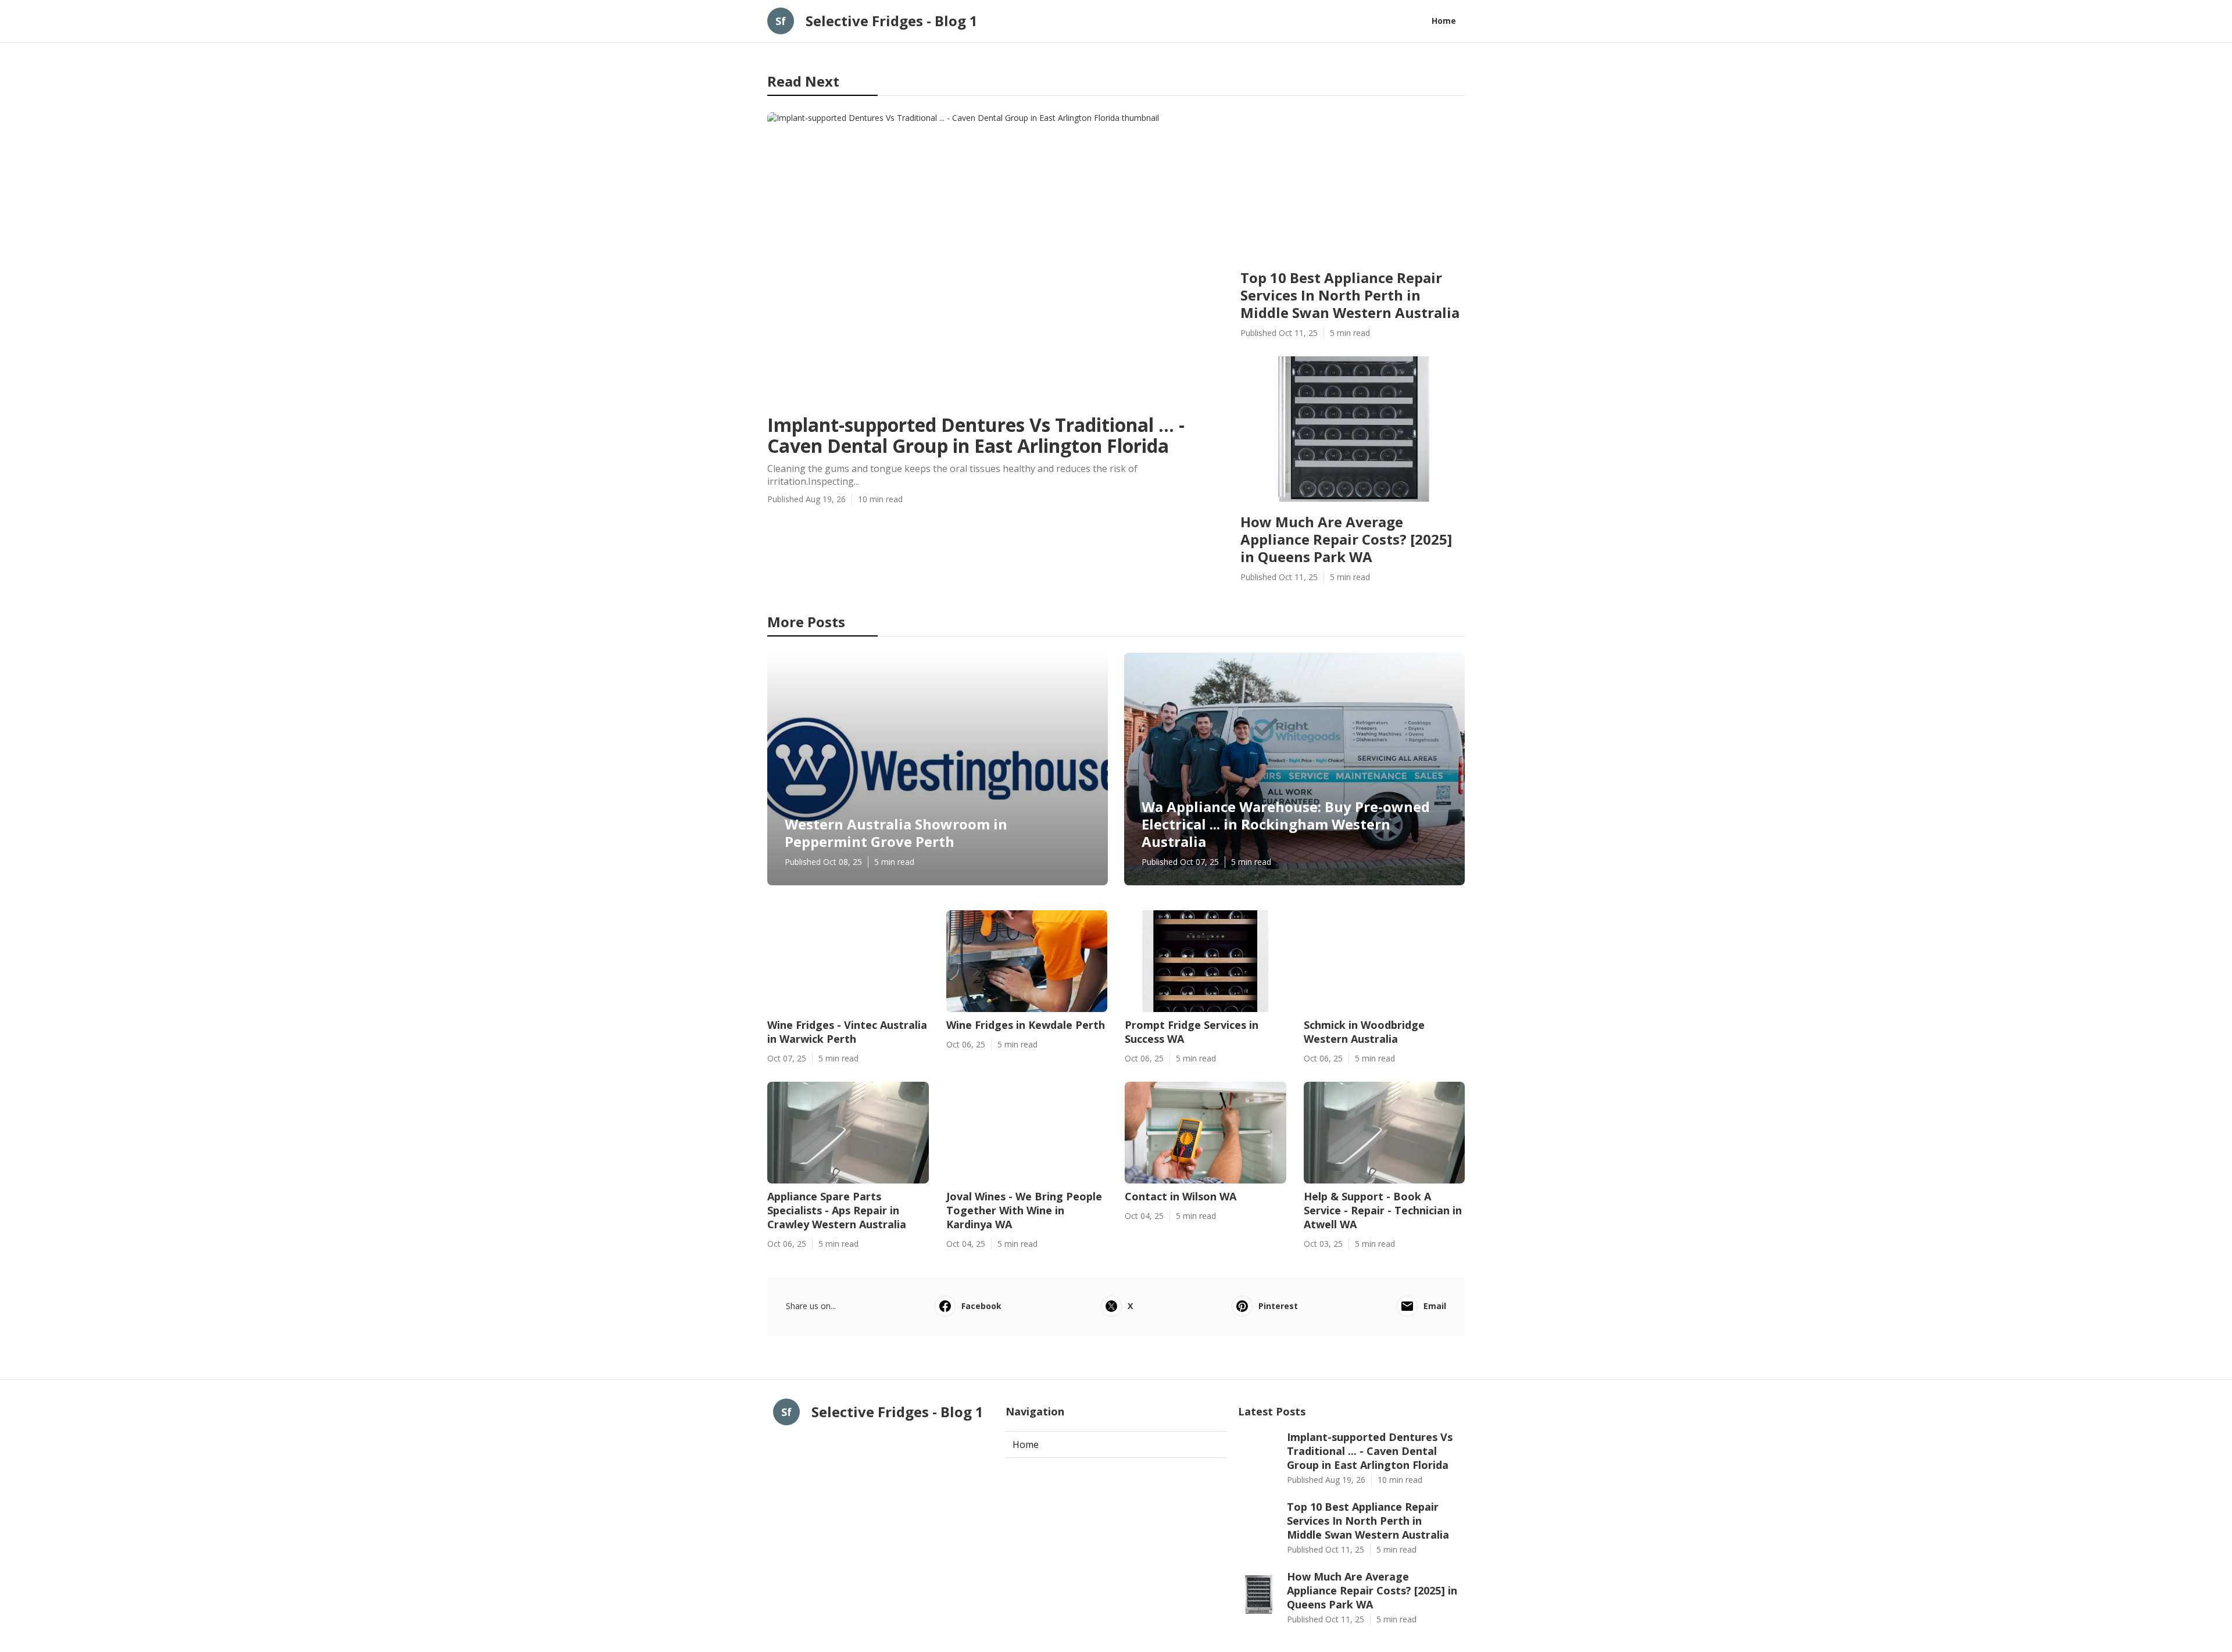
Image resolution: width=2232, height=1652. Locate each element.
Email (1435, 1306)
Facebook (981, 1306)
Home (1444, 21)
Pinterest (1278, 1306)
